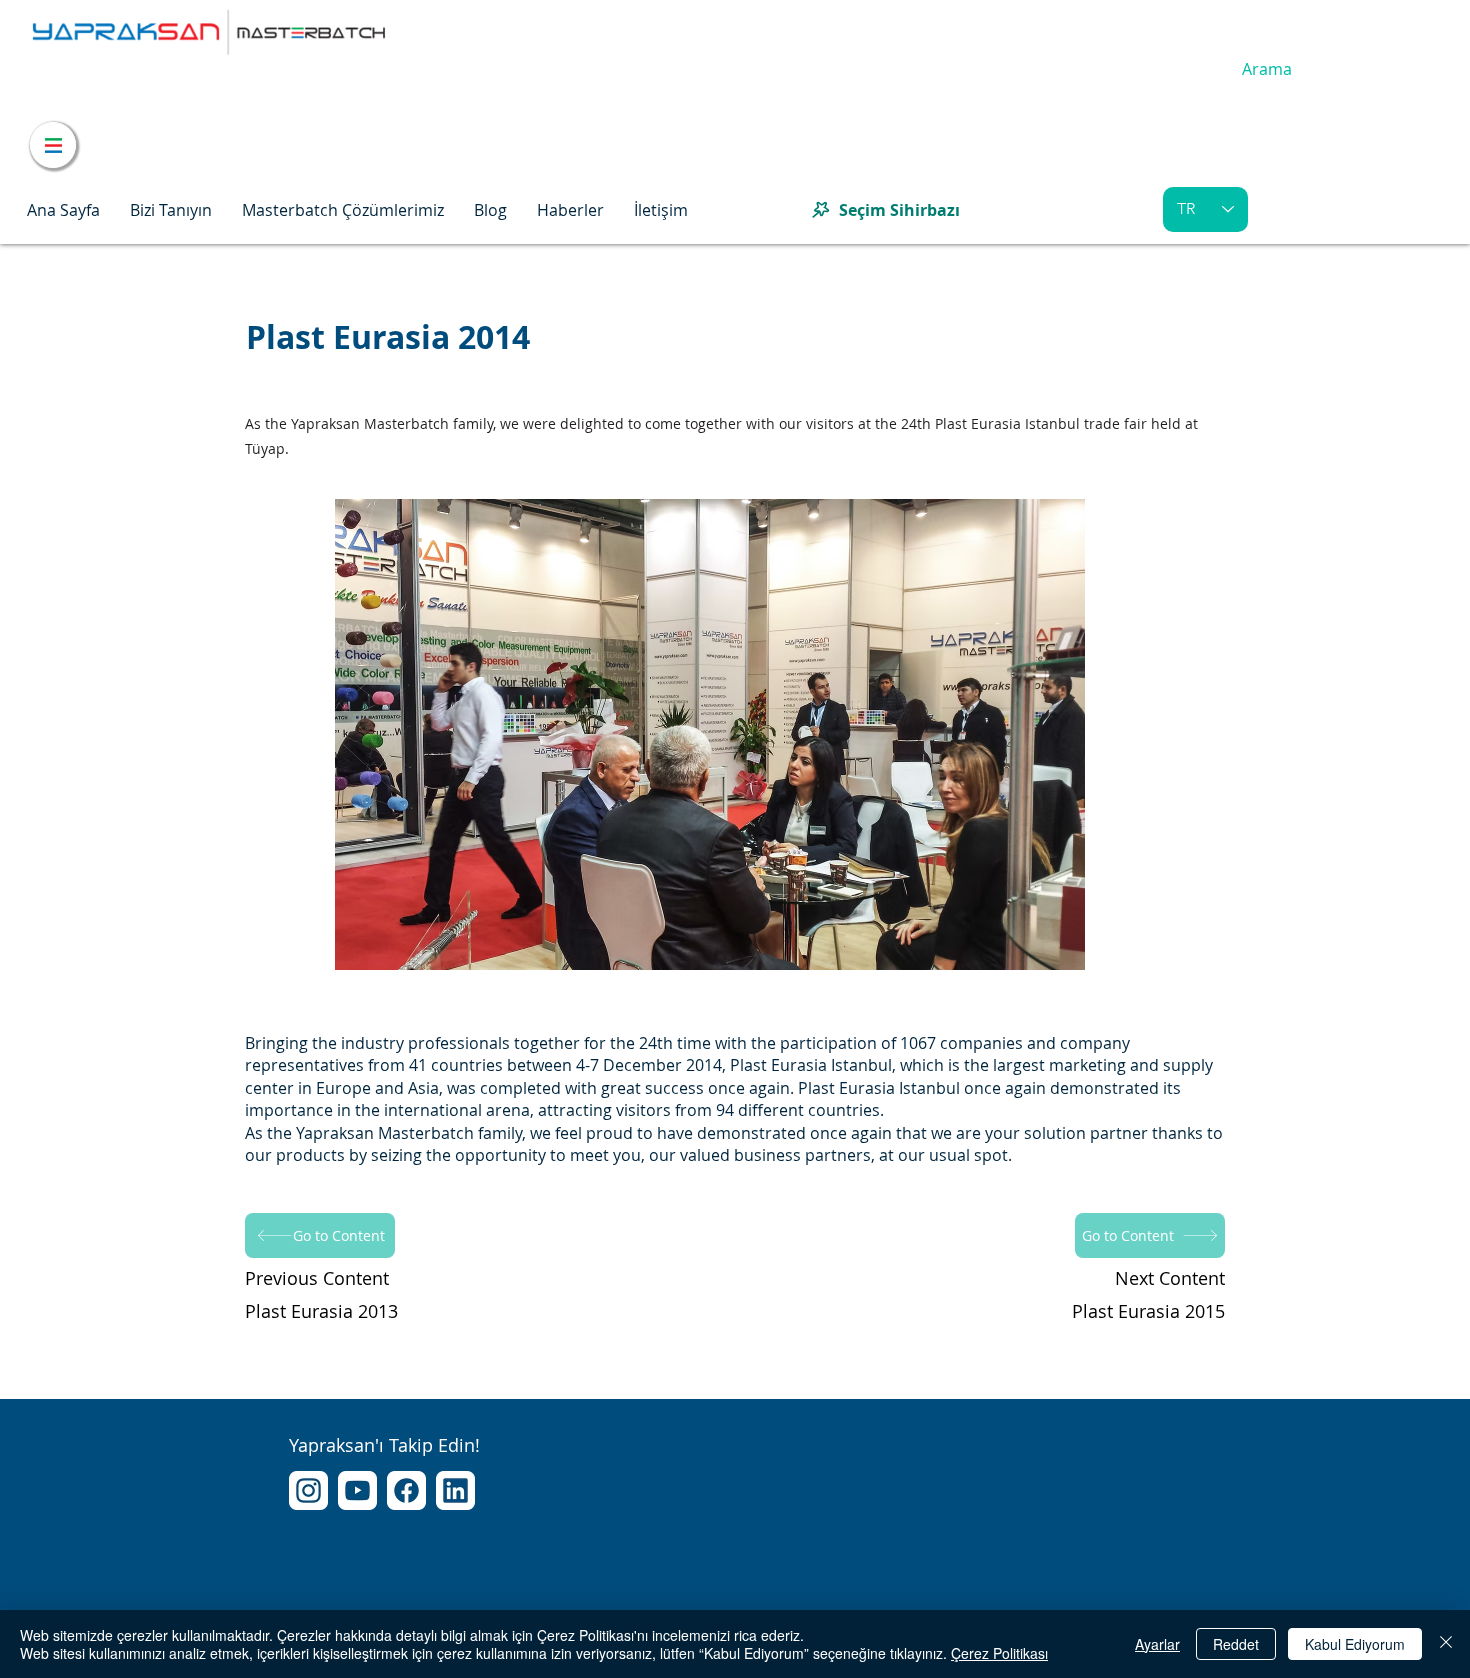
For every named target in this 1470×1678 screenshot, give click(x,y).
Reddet (1236, 1644)
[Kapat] (1446, 1644)
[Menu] (53, 145)
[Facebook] (406, 1490)
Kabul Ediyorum (1355, 1644)
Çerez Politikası (999, 1653)
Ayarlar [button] (1157, 1644)
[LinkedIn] (455, 1490)
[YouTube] (357, 1490)
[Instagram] (308, 1490)
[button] (171, 210)
